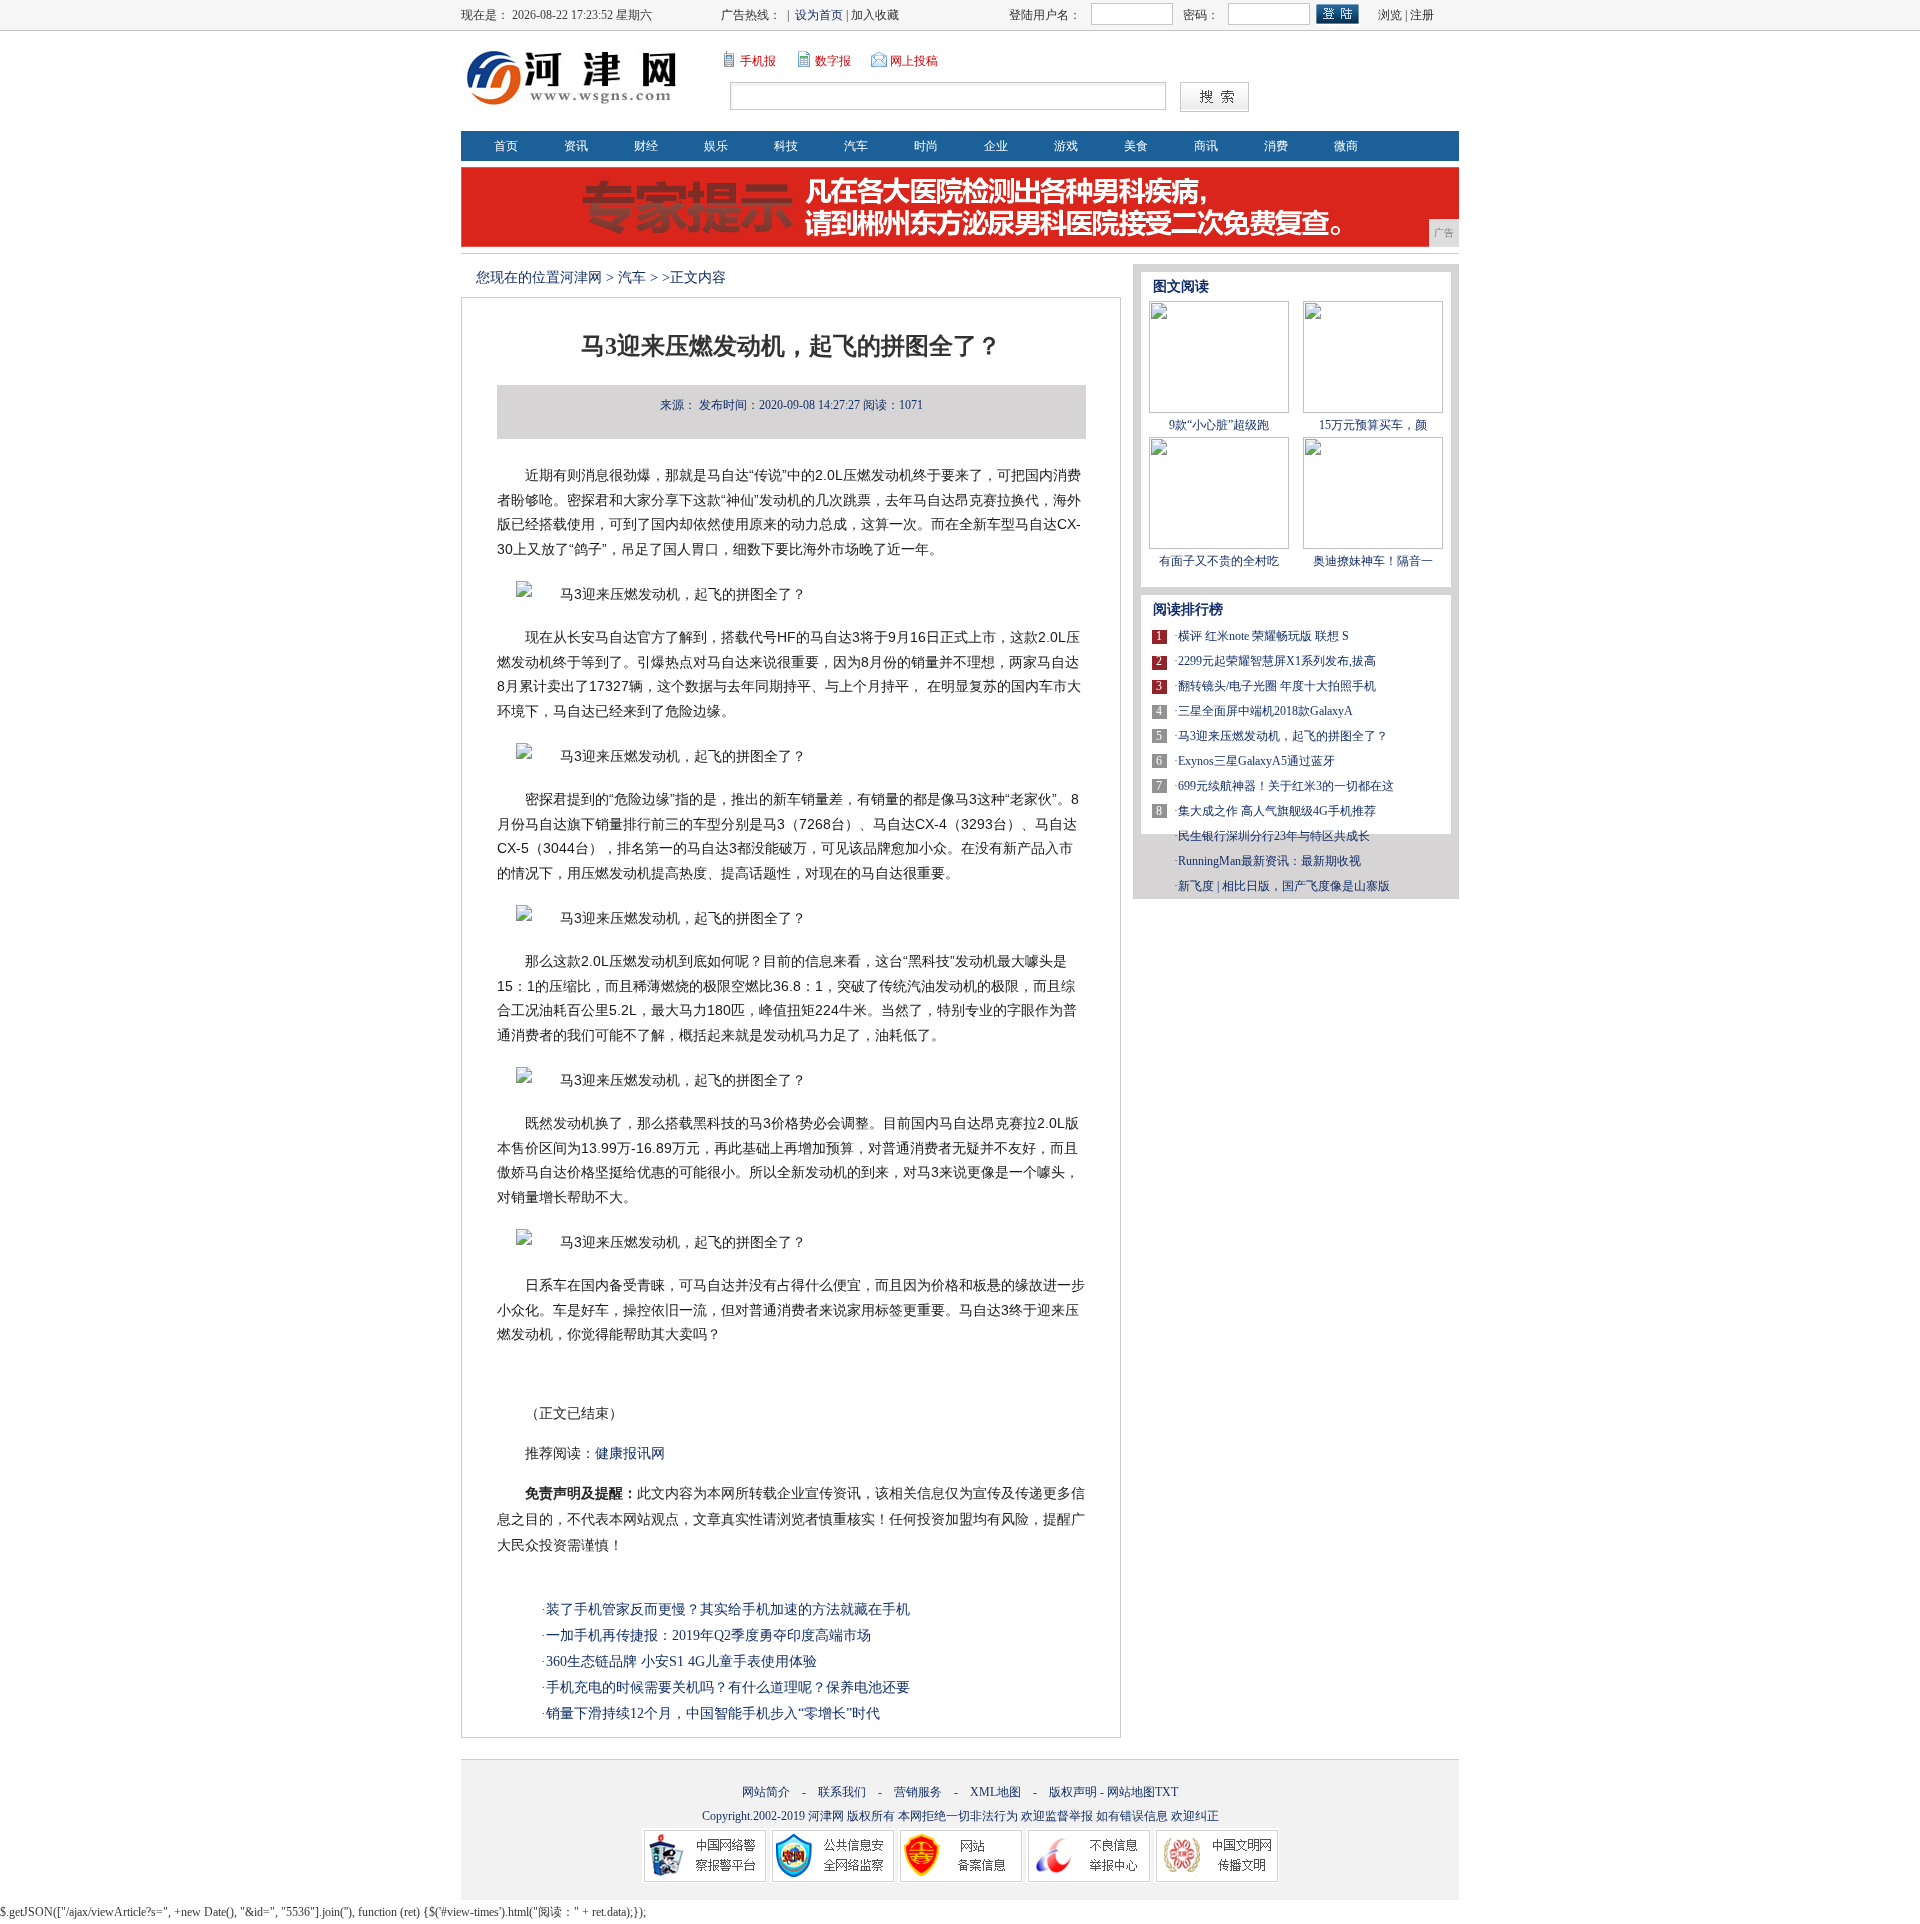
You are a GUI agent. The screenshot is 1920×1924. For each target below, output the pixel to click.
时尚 (926, 146)
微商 (1346, 146)
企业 (996, 146)
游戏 (1066, 146)
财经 (646, 146)
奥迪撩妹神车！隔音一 (1373, 561)
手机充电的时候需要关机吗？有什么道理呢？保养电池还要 (728, 1687)
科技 (786, 146)
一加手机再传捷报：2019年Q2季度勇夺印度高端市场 (708, 1635)
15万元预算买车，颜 (1373, 425)
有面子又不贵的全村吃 (1219, 561)
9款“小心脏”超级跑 (1219, 425)
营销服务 (918, 1792)
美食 (1136, 146)
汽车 (856, 146)
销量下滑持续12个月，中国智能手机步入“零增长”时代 (713, 1713)
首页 (506, 146)
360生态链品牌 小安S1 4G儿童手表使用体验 (681, 1661)
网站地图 (1131, 1792)
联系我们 (842, 1792)
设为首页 (819, 15)
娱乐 (716, 146)
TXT (1166, 1792)
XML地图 (995, 1792)
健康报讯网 (630, 1453)
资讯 (576, 146)
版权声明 (1073, 1792)
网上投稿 (914, 61)
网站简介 (766, 1792)
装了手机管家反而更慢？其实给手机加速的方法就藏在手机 (728, 1609)
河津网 (581, 277)
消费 (1276, 146)
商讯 (1206, 146)
